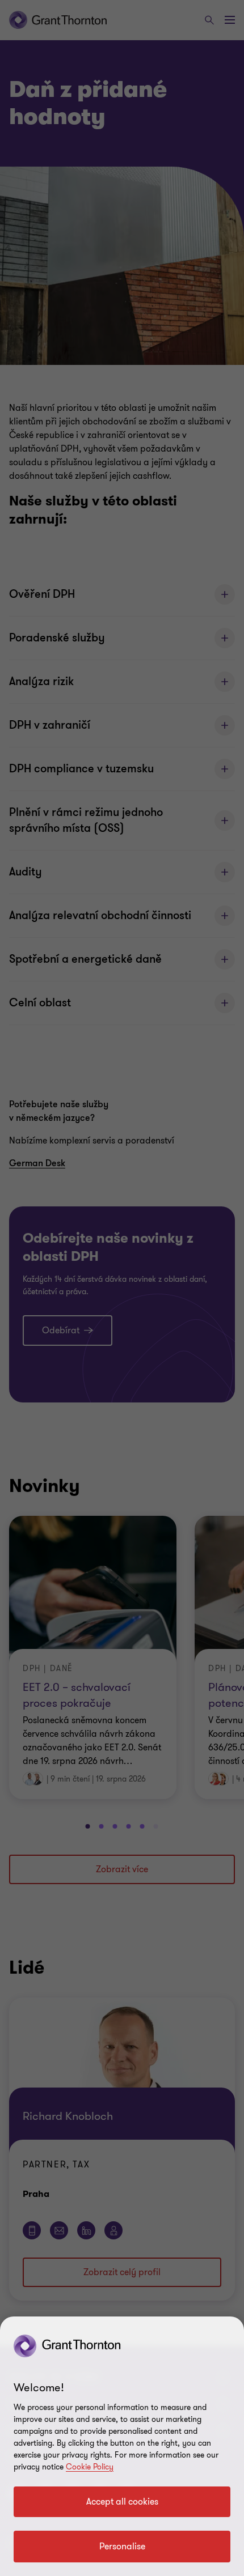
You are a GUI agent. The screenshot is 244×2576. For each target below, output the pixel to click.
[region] (122, 2446)
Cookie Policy (90, 2467)
